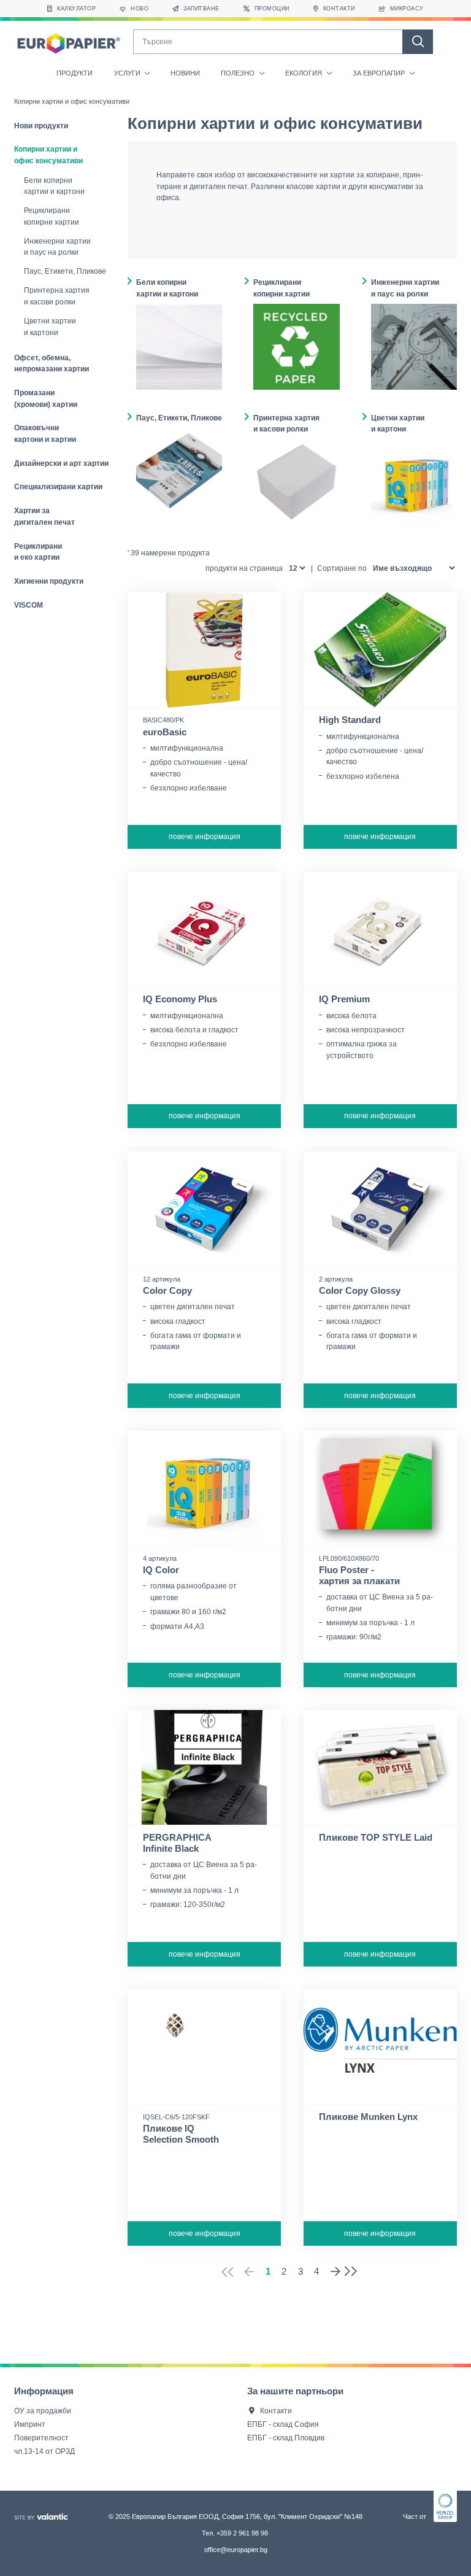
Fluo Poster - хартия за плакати (359, 1576)
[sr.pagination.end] (354, 2272)
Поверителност (41, 2438)
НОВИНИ (185, 73)
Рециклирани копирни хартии (52, 216)
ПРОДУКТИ (75, 73)
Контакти (276, 2411)
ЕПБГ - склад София (283, 2424)
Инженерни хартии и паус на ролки (57, 247)
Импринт (30, 2424)
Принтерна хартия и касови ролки (57, 296)
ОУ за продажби (43, 2411)
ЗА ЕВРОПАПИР (380, 73)
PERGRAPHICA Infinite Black (177, 1843)
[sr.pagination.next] (335, 2272)
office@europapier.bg (236, 2550)
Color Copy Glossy (360, 1291)
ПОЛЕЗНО (239, 73)
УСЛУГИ (128, 73)
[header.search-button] (418, 42)
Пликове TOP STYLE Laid (376, 1838)
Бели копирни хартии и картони (54, 186)
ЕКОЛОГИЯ (304, 73)
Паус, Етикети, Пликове (65, 271)
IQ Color (161, 1570)
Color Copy (167, 1291)
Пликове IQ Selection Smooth (181, 2134)
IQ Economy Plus (180, 999)
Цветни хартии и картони (50, 327)
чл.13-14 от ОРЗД (44, 2451)
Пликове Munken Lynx (368, 2117)
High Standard (350, 720)
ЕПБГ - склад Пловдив (286, 2438)
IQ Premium (344, 999)
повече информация (205, 836)
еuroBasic (165, 732)
